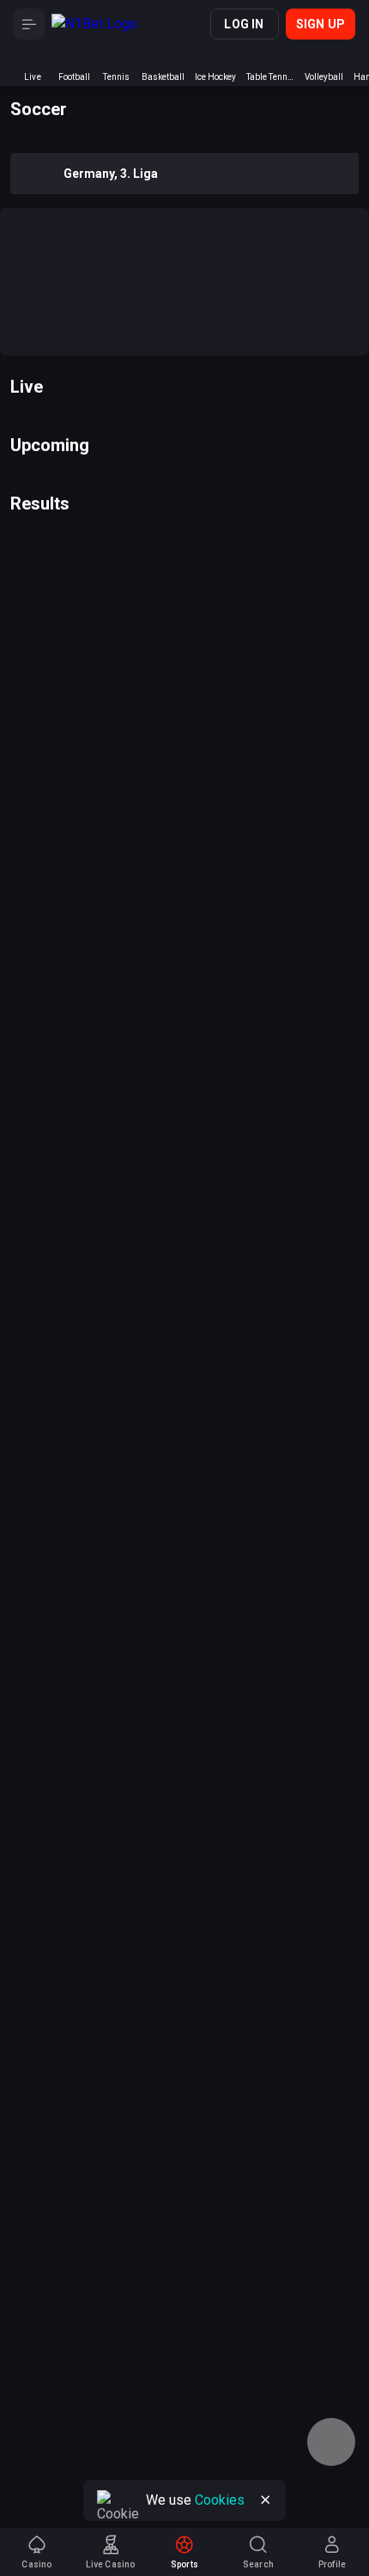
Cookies (220, 2500)
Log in (244, 24)
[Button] (29, 24)
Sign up (321, 24)
